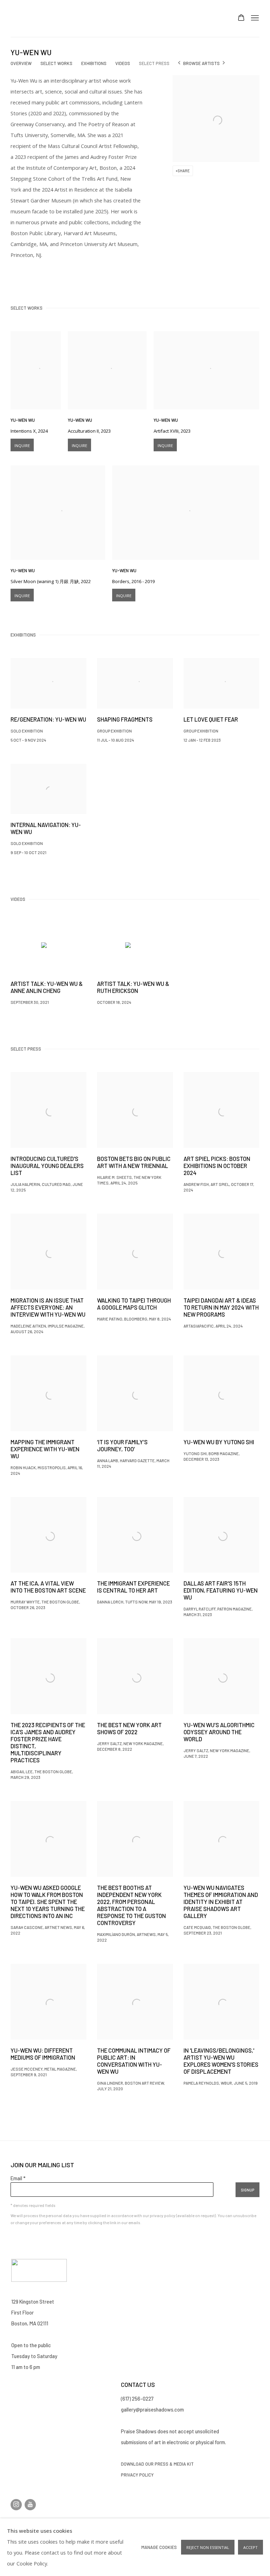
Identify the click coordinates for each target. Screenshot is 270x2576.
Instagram (16, 2505)
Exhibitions (94, 63)
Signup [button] (247, 2190)
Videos (123, 63)
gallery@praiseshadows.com (152, 2409)
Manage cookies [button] (159, 2547)
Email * (18, 2178)
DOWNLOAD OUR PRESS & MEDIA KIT (157, 2464)
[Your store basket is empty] (241, 18)
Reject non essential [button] (208, 2547)
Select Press (154, 63)
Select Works (56, 63)
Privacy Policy (138, 2475)
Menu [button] (254, 18)
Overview (21, 63)
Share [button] (184, 171)
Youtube (30, 2505)
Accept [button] (250, 2547)
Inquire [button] (22, 446)
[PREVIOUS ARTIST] (179, 63)
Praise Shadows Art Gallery (32, 18)
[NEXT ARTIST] (224, 63)
